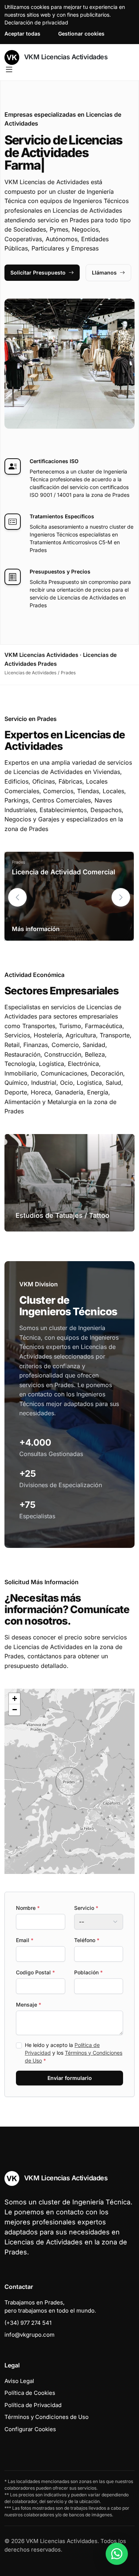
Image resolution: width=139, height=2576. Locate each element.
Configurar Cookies (30, 2429)
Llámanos (104, 272)
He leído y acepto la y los (74, 2053)
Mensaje (29, 2005)
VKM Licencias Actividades (65, 57)
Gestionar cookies (81, 34)
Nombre (28, 1908)
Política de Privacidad (33, 2405)
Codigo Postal (35, 1972)
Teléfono (87, 1940)
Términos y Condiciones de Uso (47, 2417)
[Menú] (9, 70)
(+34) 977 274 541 (28, 2323)
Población (88, 1972)
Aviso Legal (19, 2381)
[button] (121, 897)
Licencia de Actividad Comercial (64, 872)
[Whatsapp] (117, 2554)
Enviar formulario (70, 2078)
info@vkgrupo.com (29, 2335)
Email (25, 1940)
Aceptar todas (22, 34)
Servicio (86, 1908)
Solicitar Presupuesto (38, 272)
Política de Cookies (30, 2393)
